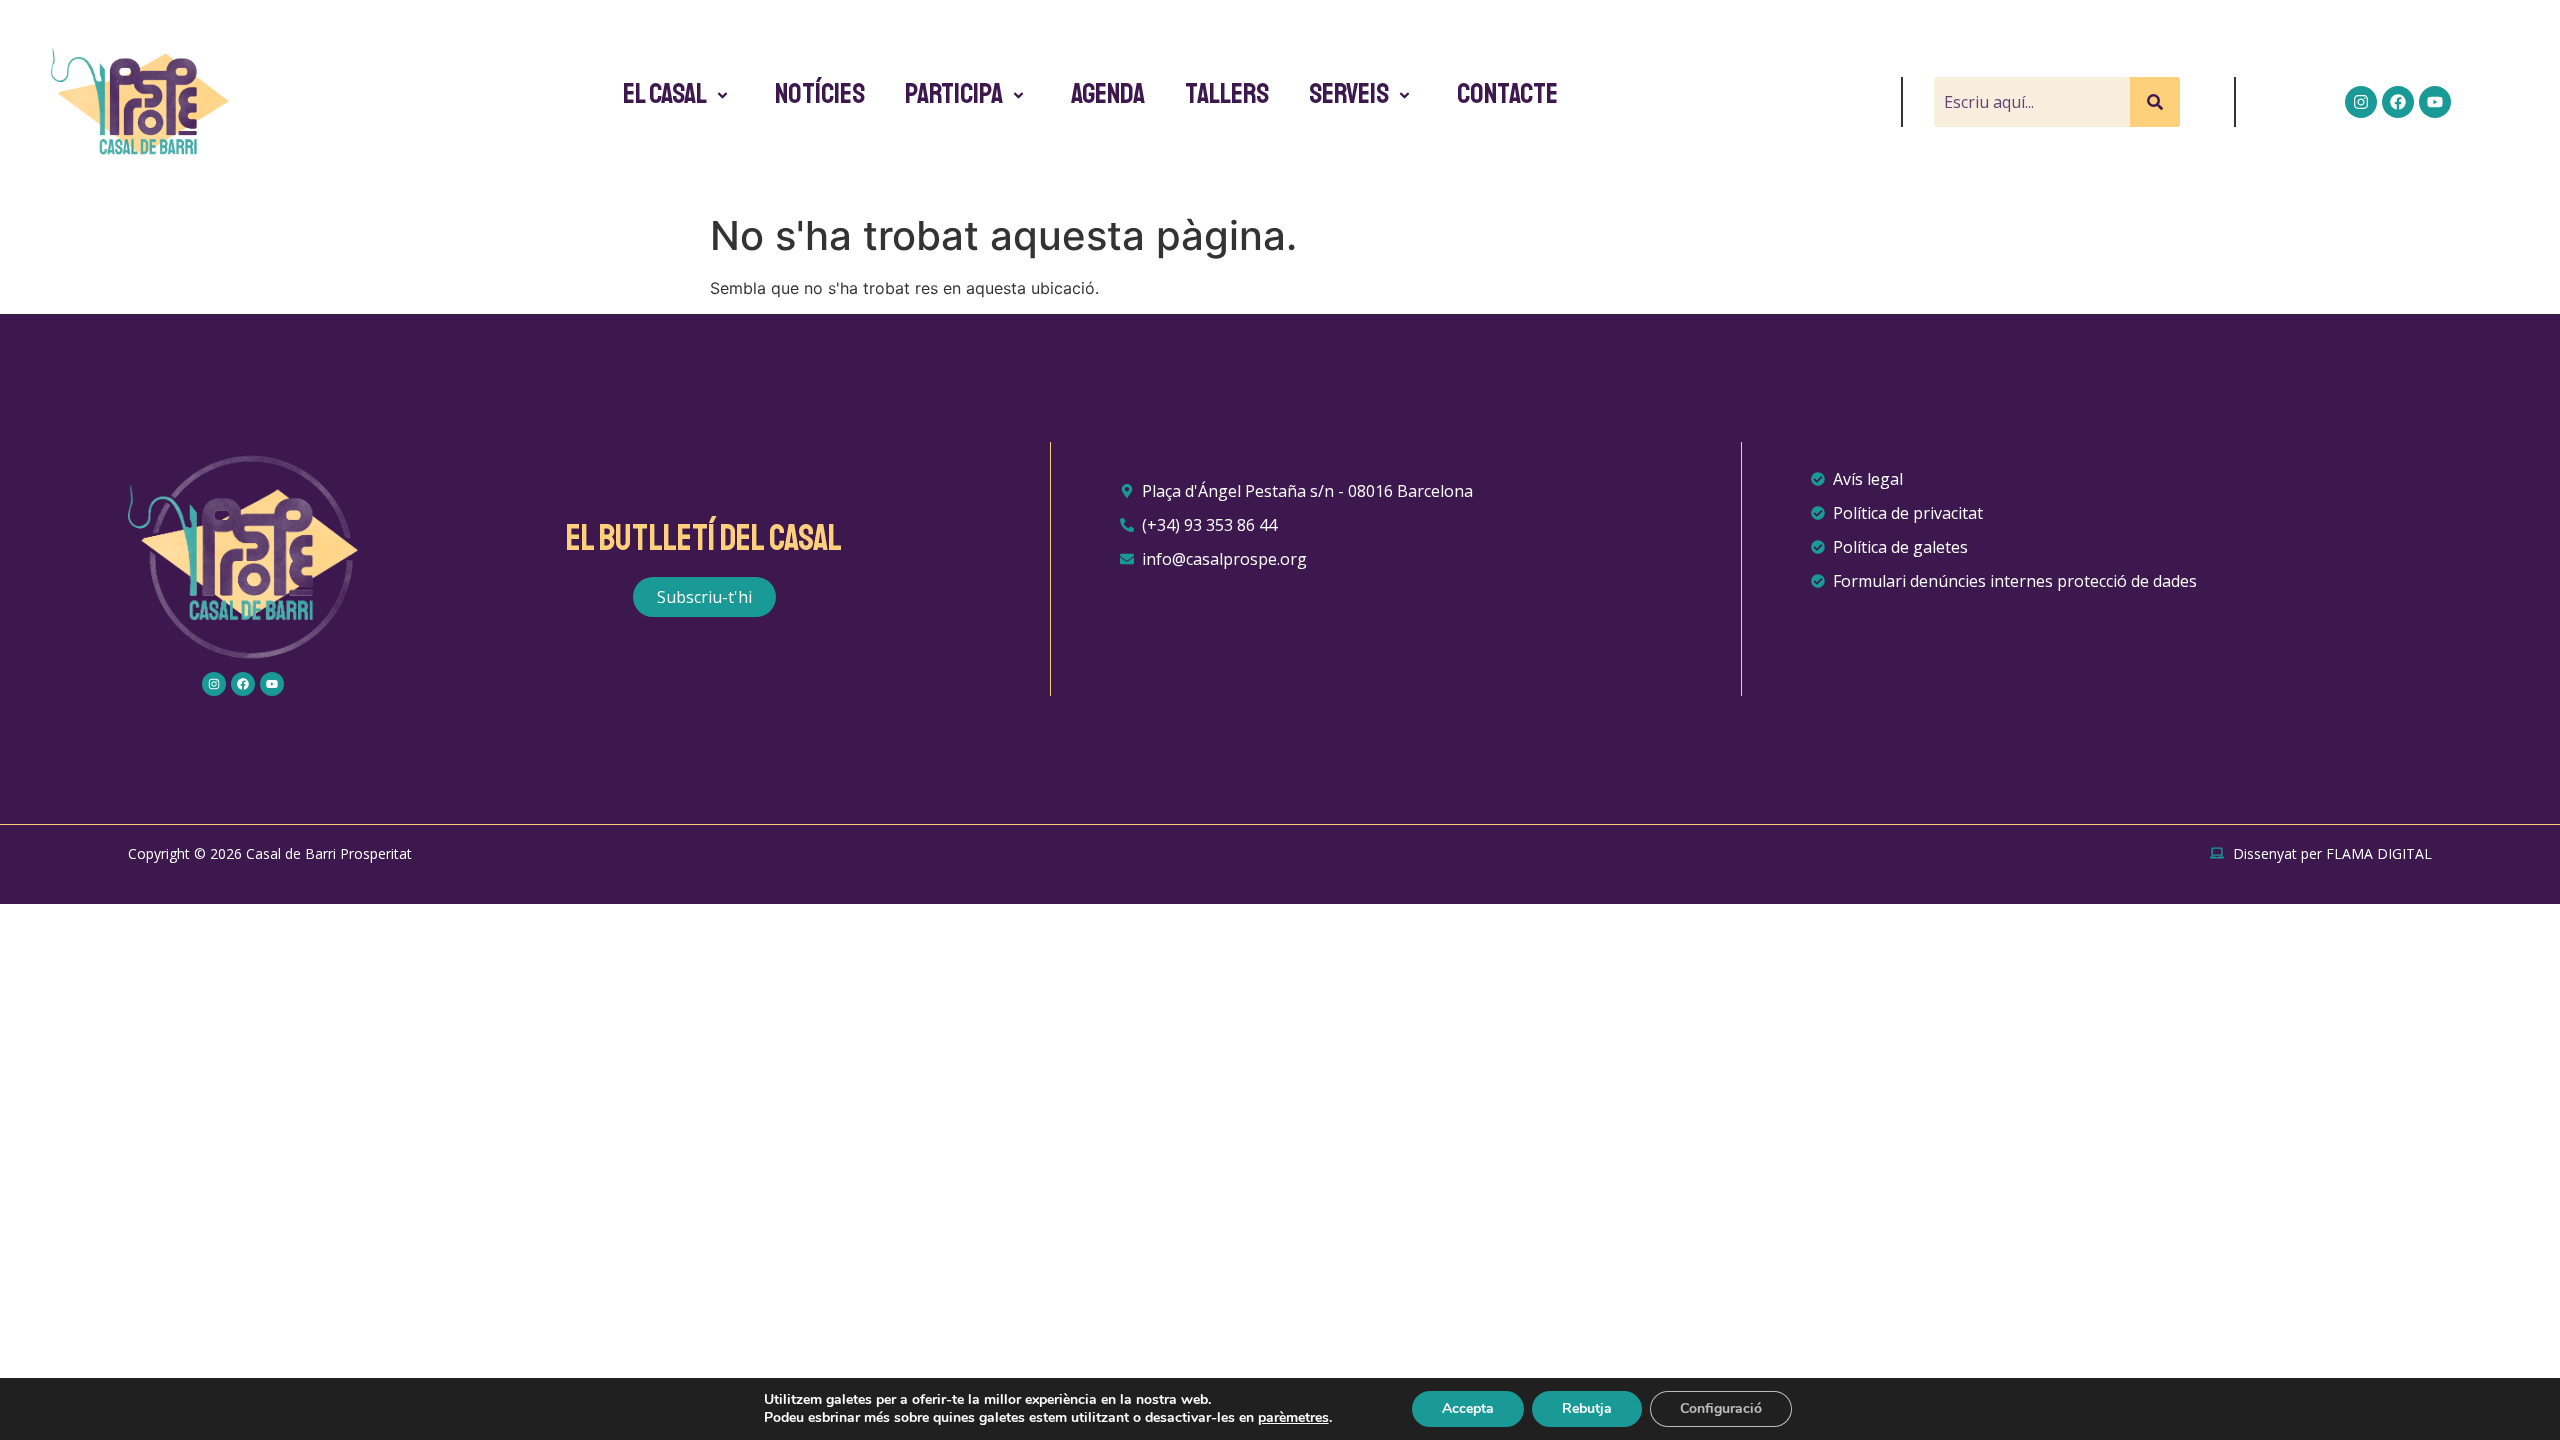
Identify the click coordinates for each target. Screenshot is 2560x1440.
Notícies (820, 94)
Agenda (1108, 94)
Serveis (1349, 94)
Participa (954, 94)
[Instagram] (2361, 102)
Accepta (1468, 1408)
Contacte (1507, 94)
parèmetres (1293, 1418)
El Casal (665, 94)
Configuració (1721, 1408)
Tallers (1227, 94)
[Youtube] (2435, 102)
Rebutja (1587, 1408)
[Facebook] (2398, 102)
